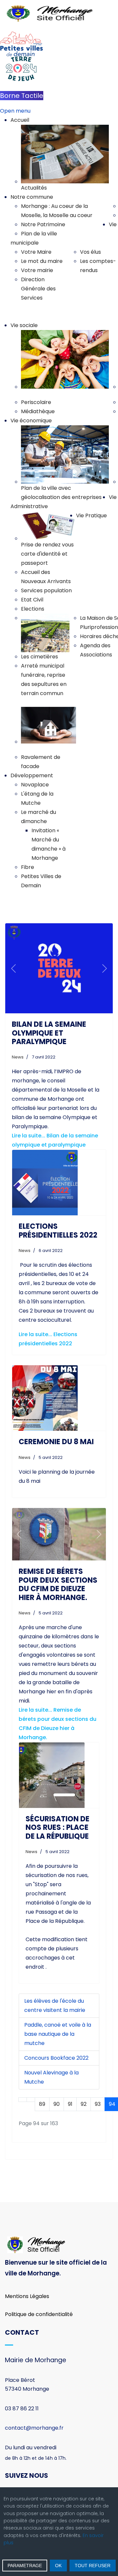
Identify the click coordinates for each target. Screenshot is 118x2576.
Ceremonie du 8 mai (56, 1442)
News (18, 1057)
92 (84, 2104)
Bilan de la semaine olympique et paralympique (49, 1033)
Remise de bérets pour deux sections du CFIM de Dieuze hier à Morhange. (58, 1584)
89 (42, 2104)
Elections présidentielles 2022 (58, 1231)
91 (70, 2104)
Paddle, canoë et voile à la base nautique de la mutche (58, 2034)
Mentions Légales (27, 2296)
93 (98, 2104)
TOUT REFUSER (93, 2566)
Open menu (15, 111)
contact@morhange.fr (34, 2428)
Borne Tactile (22, 96)
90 (57, 2104)
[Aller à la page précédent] (31, 2100)
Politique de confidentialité (39, 2314)
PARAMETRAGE (25, 2566)
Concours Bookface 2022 (56, 2058)
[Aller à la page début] (23, 2100)
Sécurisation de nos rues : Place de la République (58, 1828)
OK (58, 2566)
